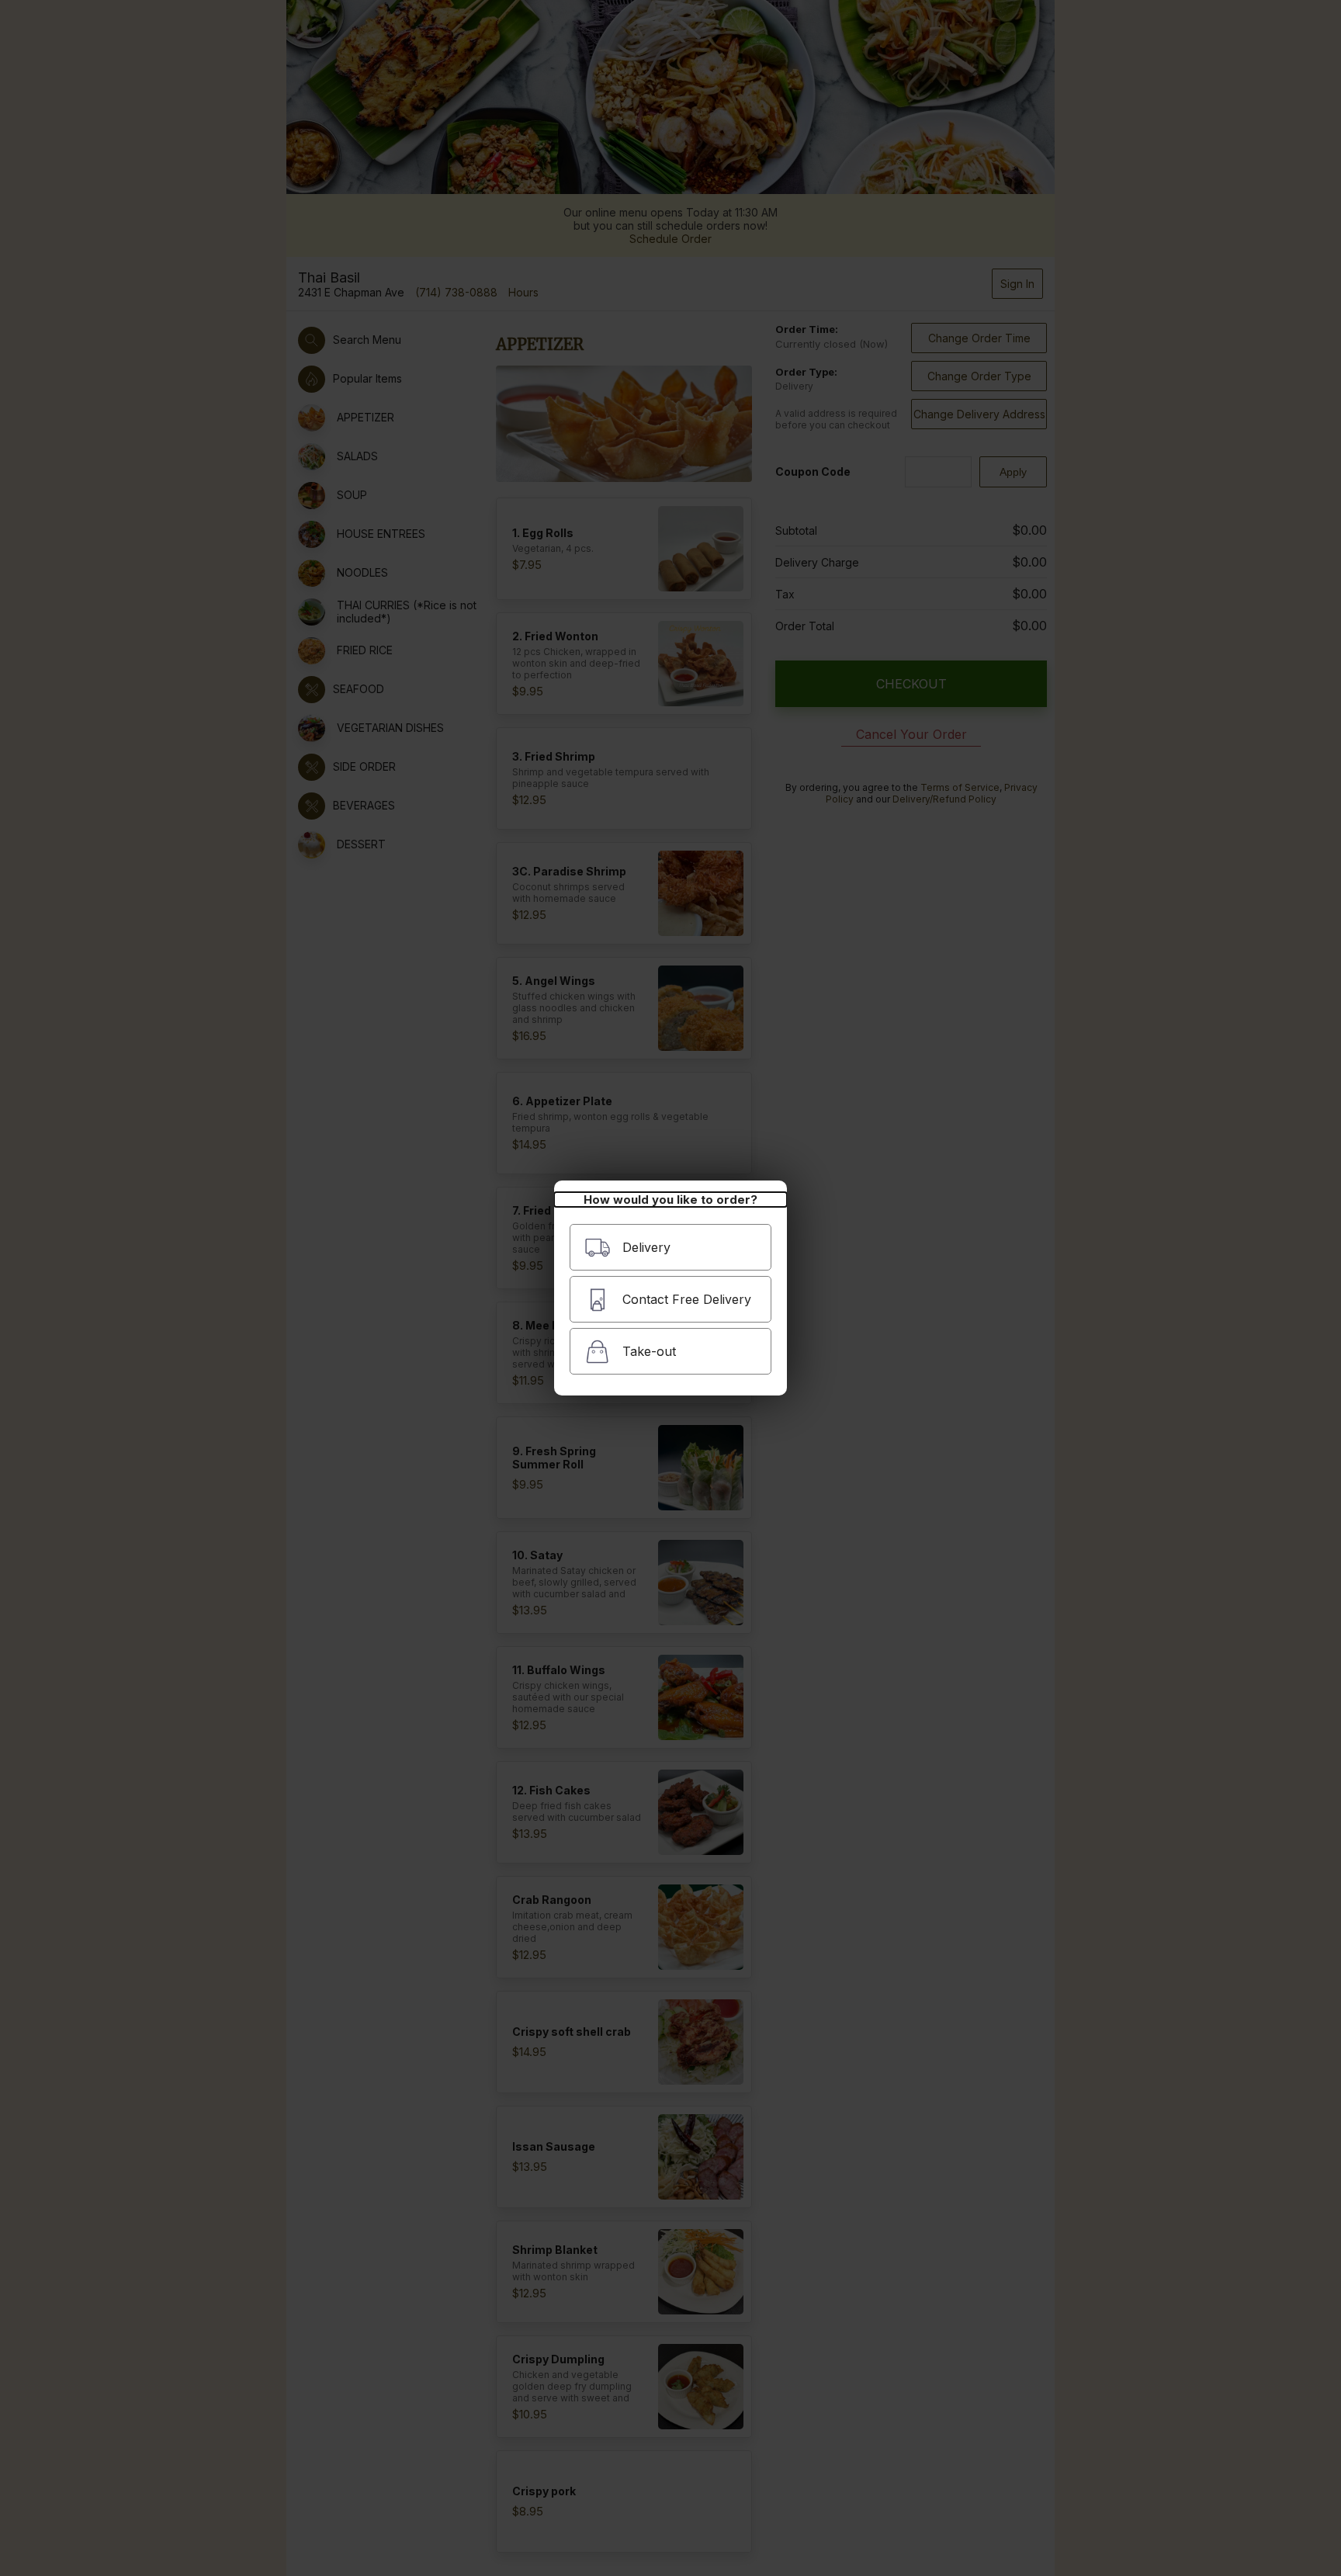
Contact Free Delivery (687, 1299)
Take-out (649, 1351)
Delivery (646, 1247)
